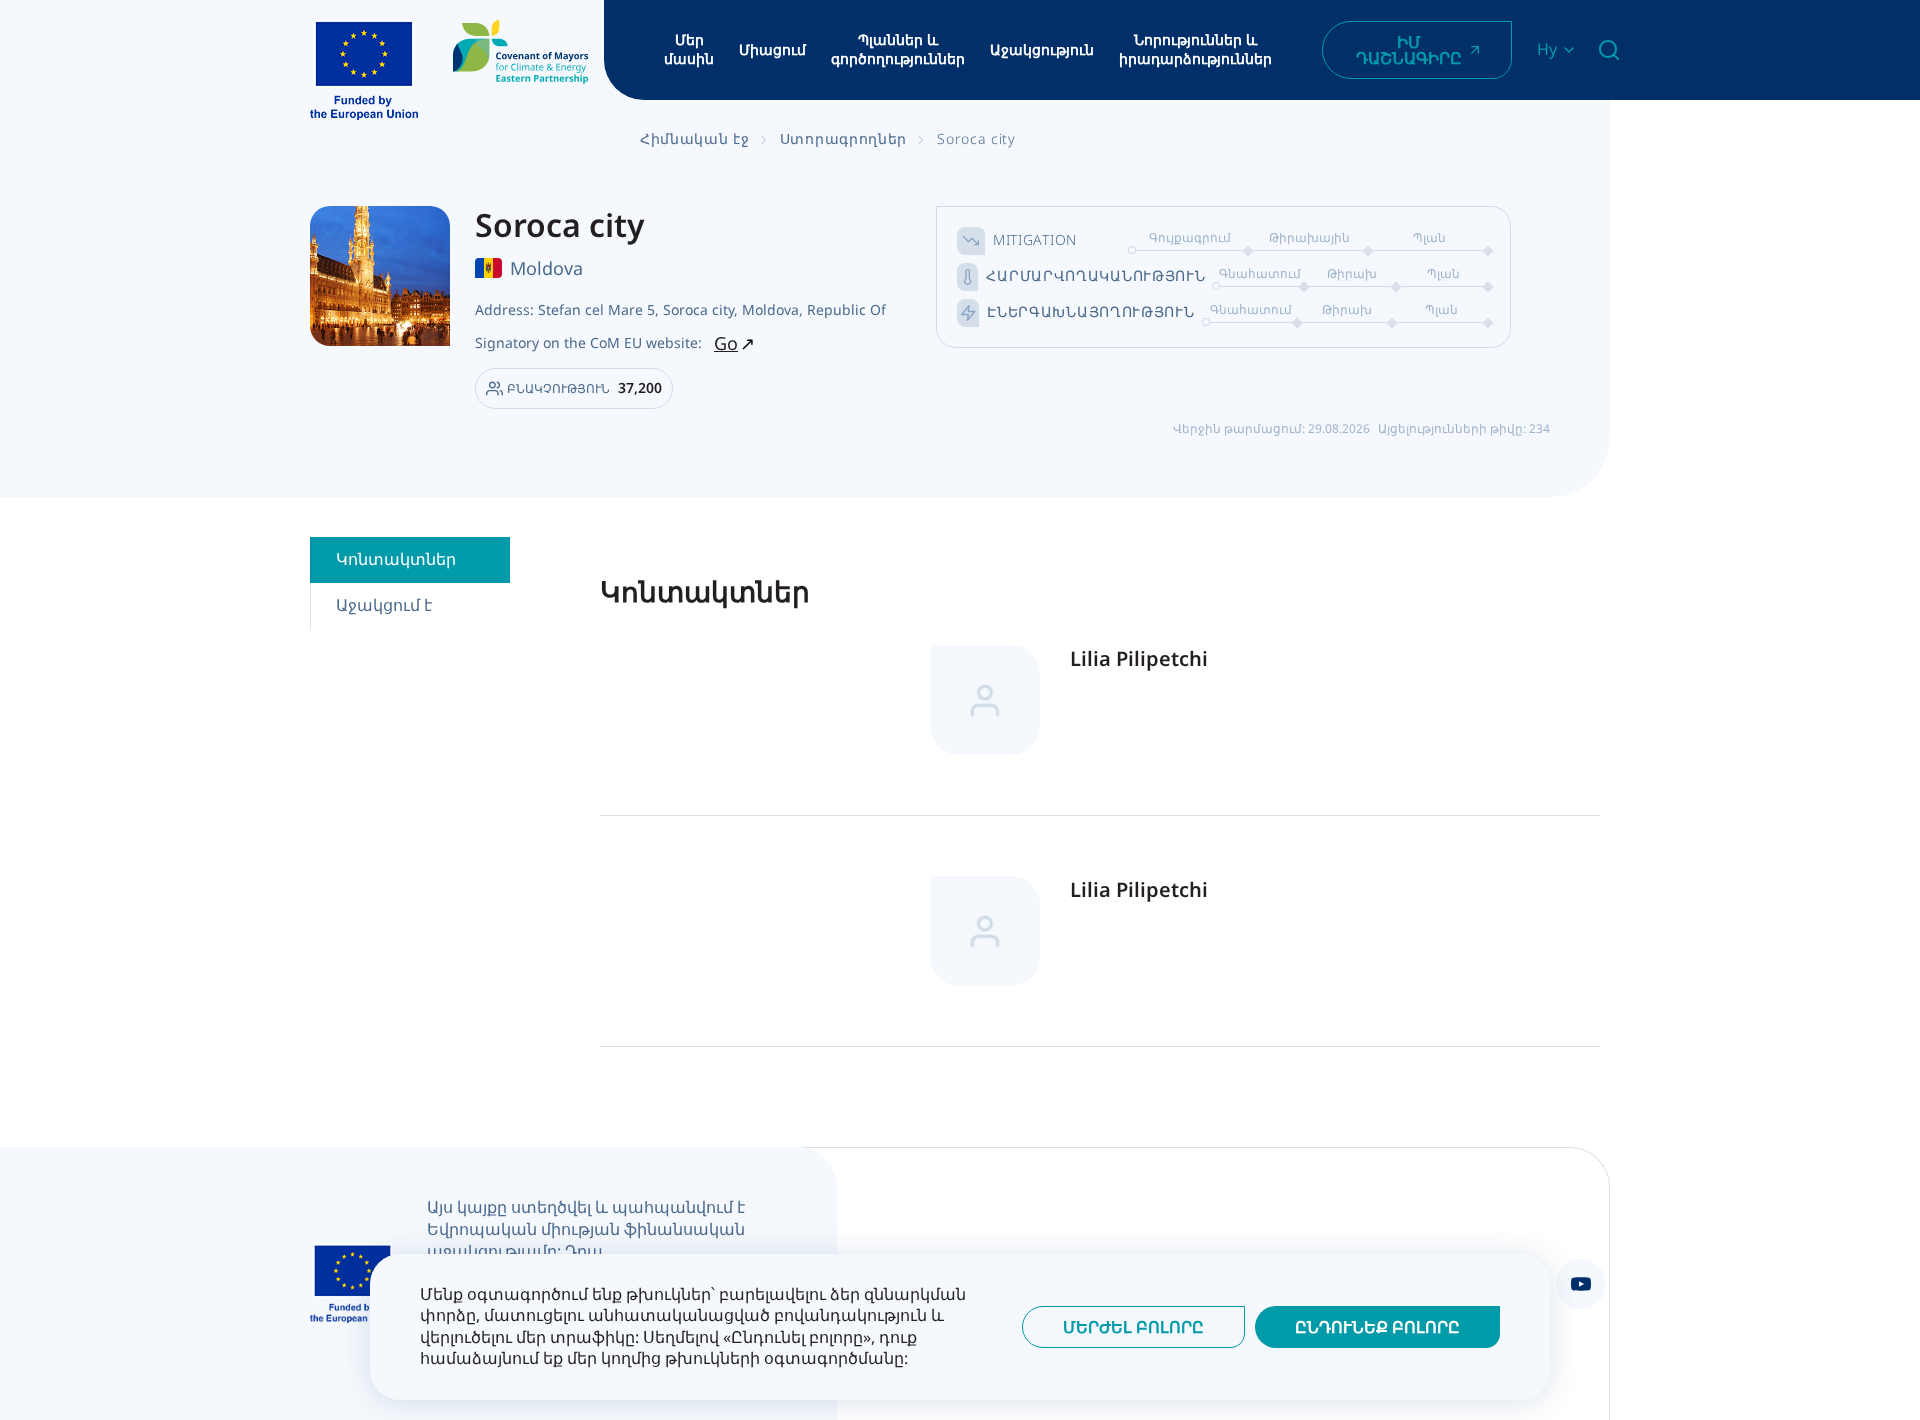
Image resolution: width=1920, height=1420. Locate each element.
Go (726, 343)
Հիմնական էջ (695, 138)
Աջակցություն (1042, 50)
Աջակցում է (384, 605)
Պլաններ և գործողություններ (898, 49)
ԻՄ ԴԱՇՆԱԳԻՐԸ (1409, 50)
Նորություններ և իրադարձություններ (1195, 49)
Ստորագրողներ (843, 138)
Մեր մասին (689, 49)
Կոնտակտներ (396, 559)
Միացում (772, 50)
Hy (1547, 49)
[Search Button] (1609, 50)
